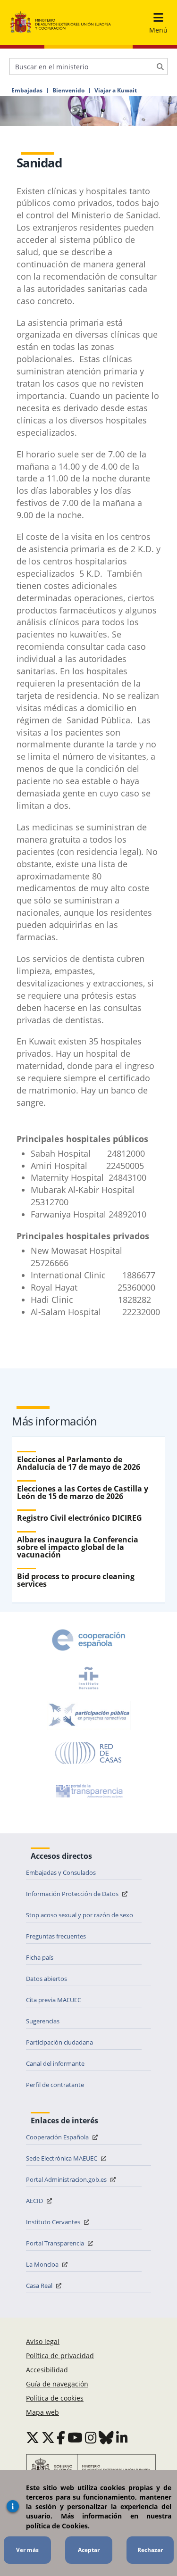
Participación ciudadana (59, 2042)
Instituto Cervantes (54, 2222)
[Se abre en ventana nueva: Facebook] (61, 2437)
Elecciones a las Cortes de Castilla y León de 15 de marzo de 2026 (83, 1492)
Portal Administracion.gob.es (67, 2179)
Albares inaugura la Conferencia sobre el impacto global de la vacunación (78, 1547)
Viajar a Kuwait (116, 91)
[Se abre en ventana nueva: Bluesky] (106, 2437)
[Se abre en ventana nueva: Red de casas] (89, 1753)
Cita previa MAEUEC (54, 2000)
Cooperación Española (58, 2137)
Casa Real (40, 2286)
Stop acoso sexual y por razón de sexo (80, 1915)
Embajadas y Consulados (61, 1872)
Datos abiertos (46, 1979)
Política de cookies (55, 2398)
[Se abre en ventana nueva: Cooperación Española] (89, 1640)
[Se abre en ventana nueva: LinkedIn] (122, 2437)
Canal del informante (55, 2063)
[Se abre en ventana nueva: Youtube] (75, 2437)
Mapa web (42, 2412)
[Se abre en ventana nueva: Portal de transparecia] (88, 1791)
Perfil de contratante (55, 2085)
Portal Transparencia (56, 2243)
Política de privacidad (60, 2356)
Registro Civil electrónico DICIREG (80, 1518)
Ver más (27, 2550)
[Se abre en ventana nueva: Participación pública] (89, 1715)
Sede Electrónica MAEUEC (62, 2158)
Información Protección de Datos (73, 1894)
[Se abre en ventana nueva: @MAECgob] (33, 2437)
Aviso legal (43, 2341)
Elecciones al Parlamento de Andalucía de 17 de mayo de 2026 (79, 1463)
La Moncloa (43, 2264)
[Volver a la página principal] (61, 22)
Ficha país (40, 1957)
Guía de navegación (57, 2384)
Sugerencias (43, 2021)
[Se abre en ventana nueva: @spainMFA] (48, 2437)
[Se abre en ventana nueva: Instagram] (91, 2437)
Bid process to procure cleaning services (76, 1580)
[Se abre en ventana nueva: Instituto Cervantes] (89, 1678)
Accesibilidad (47, 2370)
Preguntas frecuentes (56, 1936)
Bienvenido (68, 91)
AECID (35, 2201)
